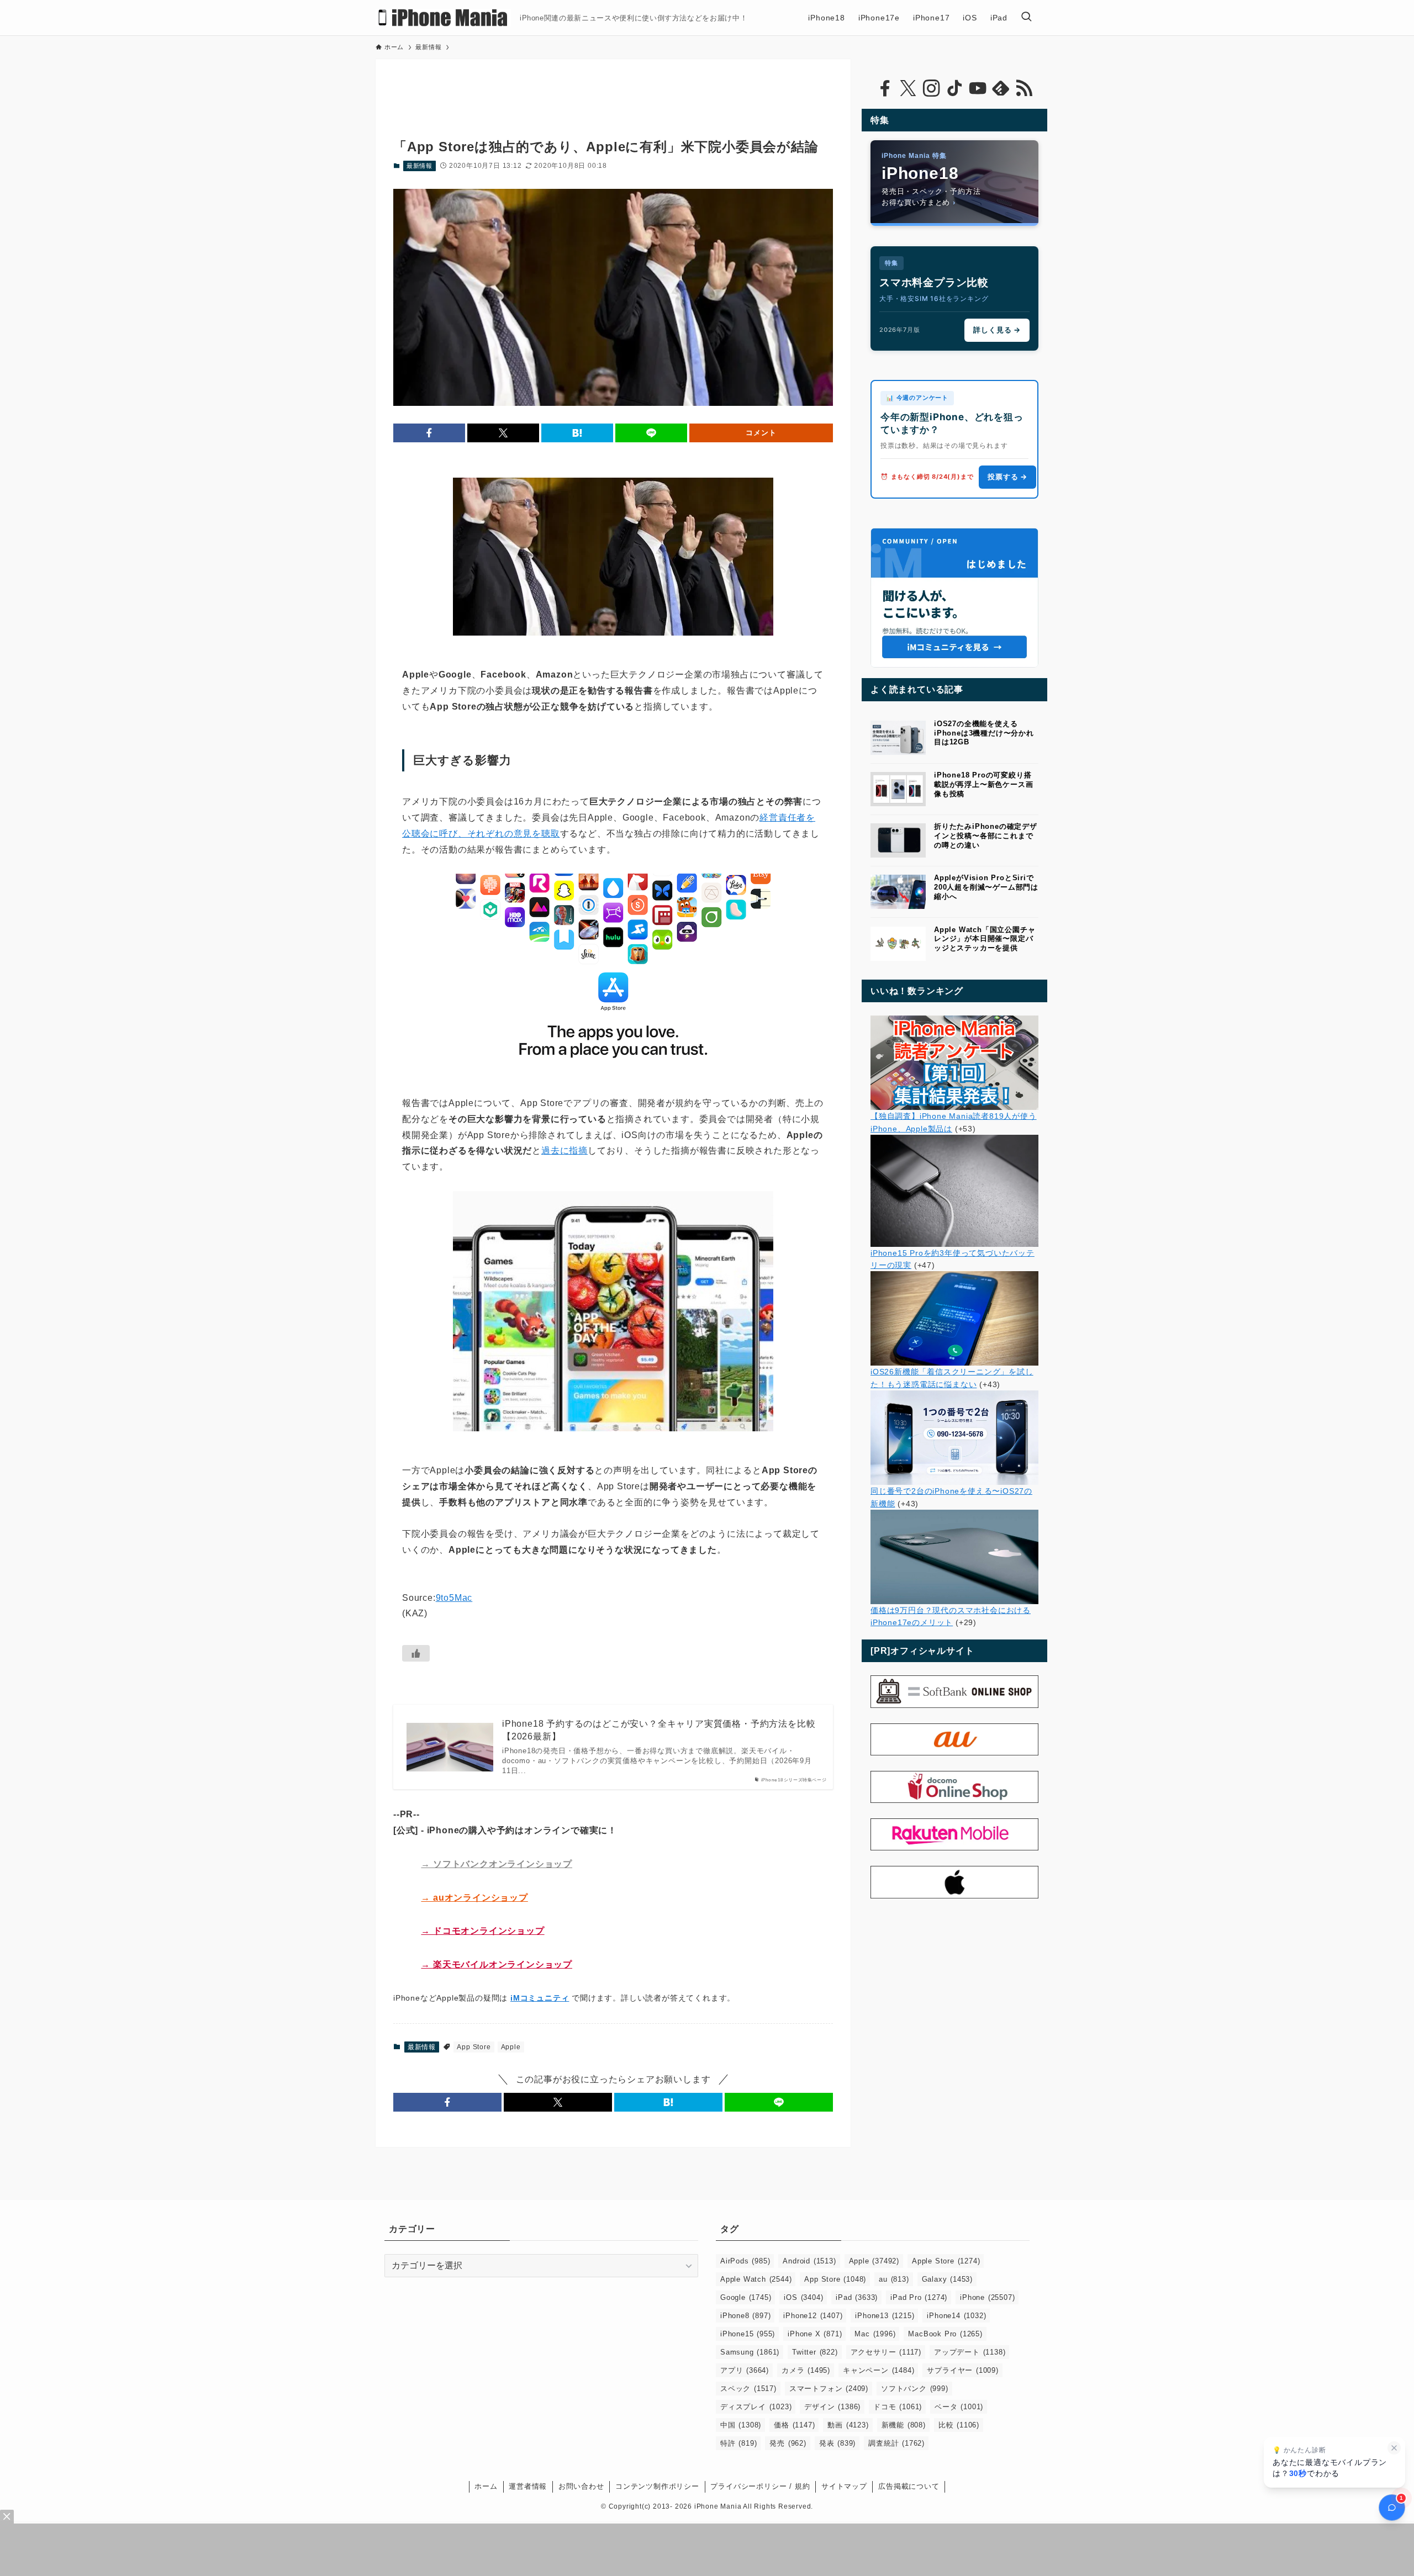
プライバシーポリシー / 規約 (760, 2486)
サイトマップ (844, 2486)
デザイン (832, 2407)
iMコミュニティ (540, 1998)
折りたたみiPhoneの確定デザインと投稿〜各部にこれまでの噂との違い (986, 836)
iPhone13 (885, 2316)
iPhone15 (748, 2334)
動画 (848, 2425)
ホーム (486, 2486)
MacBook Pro (945, 2334)
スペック (748, 2389)
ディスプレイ (756, 2407)
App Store (474, 2047)
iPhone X (815, 2334)
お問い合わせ (581, 2486)
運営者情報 (528, 2486)
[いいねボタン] (416, 1653)
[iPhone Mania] (443, 18)
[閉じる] (1394, 2448)
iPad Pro (919, 2297)
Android (809, 2261)
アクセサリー (886, 2352)
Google (746, 2297)
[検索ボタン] (1026, 18)
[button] (429, 433)
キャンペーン (879, 2370)
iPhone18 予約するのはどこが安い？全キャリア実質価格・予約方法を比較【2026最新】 (659, 1730)
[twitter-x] (908, 88)
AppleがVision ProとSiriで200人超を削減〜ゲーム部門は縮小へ (986, 887)
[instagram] (931, 88)
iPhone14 (956, 2316)
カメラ (806, 2370)
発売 (788, 2443)
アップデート (970, 2352)
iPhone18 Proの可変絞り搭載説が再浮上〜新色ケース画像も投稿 (983, 784)
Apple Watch (756, 2279)
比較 (959, 2425)
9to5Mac (454, 1598)
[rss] (1024, 88)
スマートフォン (829, 2389)
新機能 (904, 2425)
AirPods (745, 2261)
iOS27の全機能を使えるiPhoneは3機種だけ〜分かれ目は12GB (984, 733)
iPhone (987, 2297)
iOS (803, 2297)
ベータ (959, 2407)
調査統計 (896, 2443)
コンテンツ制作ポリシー (657, 2486)
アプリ (745, 2370)
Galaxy (947, 2279)
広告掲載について (909, 2486)
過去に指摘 (564, 1151)
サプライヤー (962, 2370)
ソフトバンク (915, 2389)
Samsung (750, 2352)
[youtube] (978, 88)
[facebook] (885, 88)
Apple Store (946, 2261)
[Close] (7, 2517)
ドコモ (898, 2407)
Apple (511, 2047)
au (894, 2279)
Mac (875, 2334)
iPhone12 (813, 2316)
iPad (857, 2297)
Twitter (815, 2352)
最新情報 (420, 166)
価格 (794, 2425)
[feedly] (1001, 88)
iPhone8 (745, 2316)
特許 (738, 2443)
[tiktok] (954, 88)
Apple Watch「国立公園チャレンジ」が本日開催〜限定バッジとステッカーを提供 (985, 939)
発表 (837, 2443)
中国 (741, 2425)
